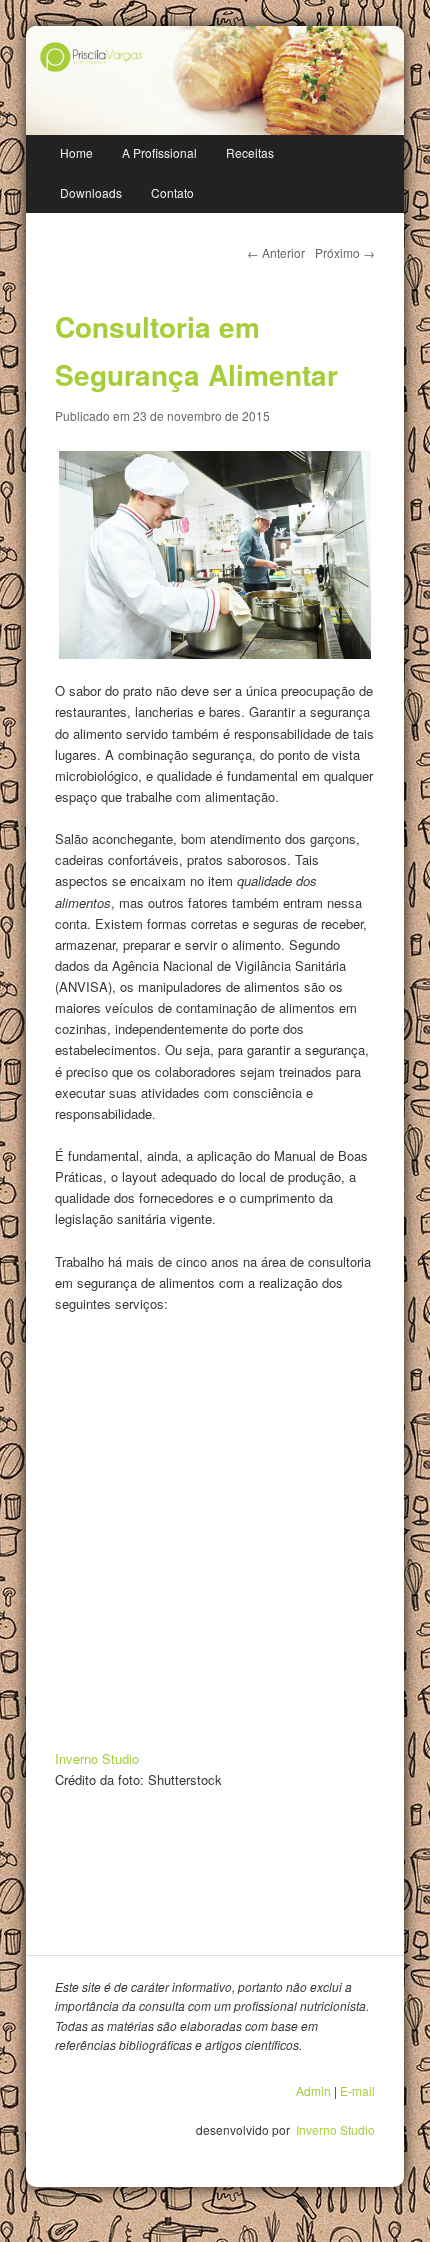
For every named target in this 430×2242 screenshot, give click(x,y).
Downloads (91, 192)
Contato (172, 192)
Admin (313, 2090)
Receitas (250, 152)
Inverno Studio (97, 1758)
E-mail (357, 2090)
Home (76, 152)
